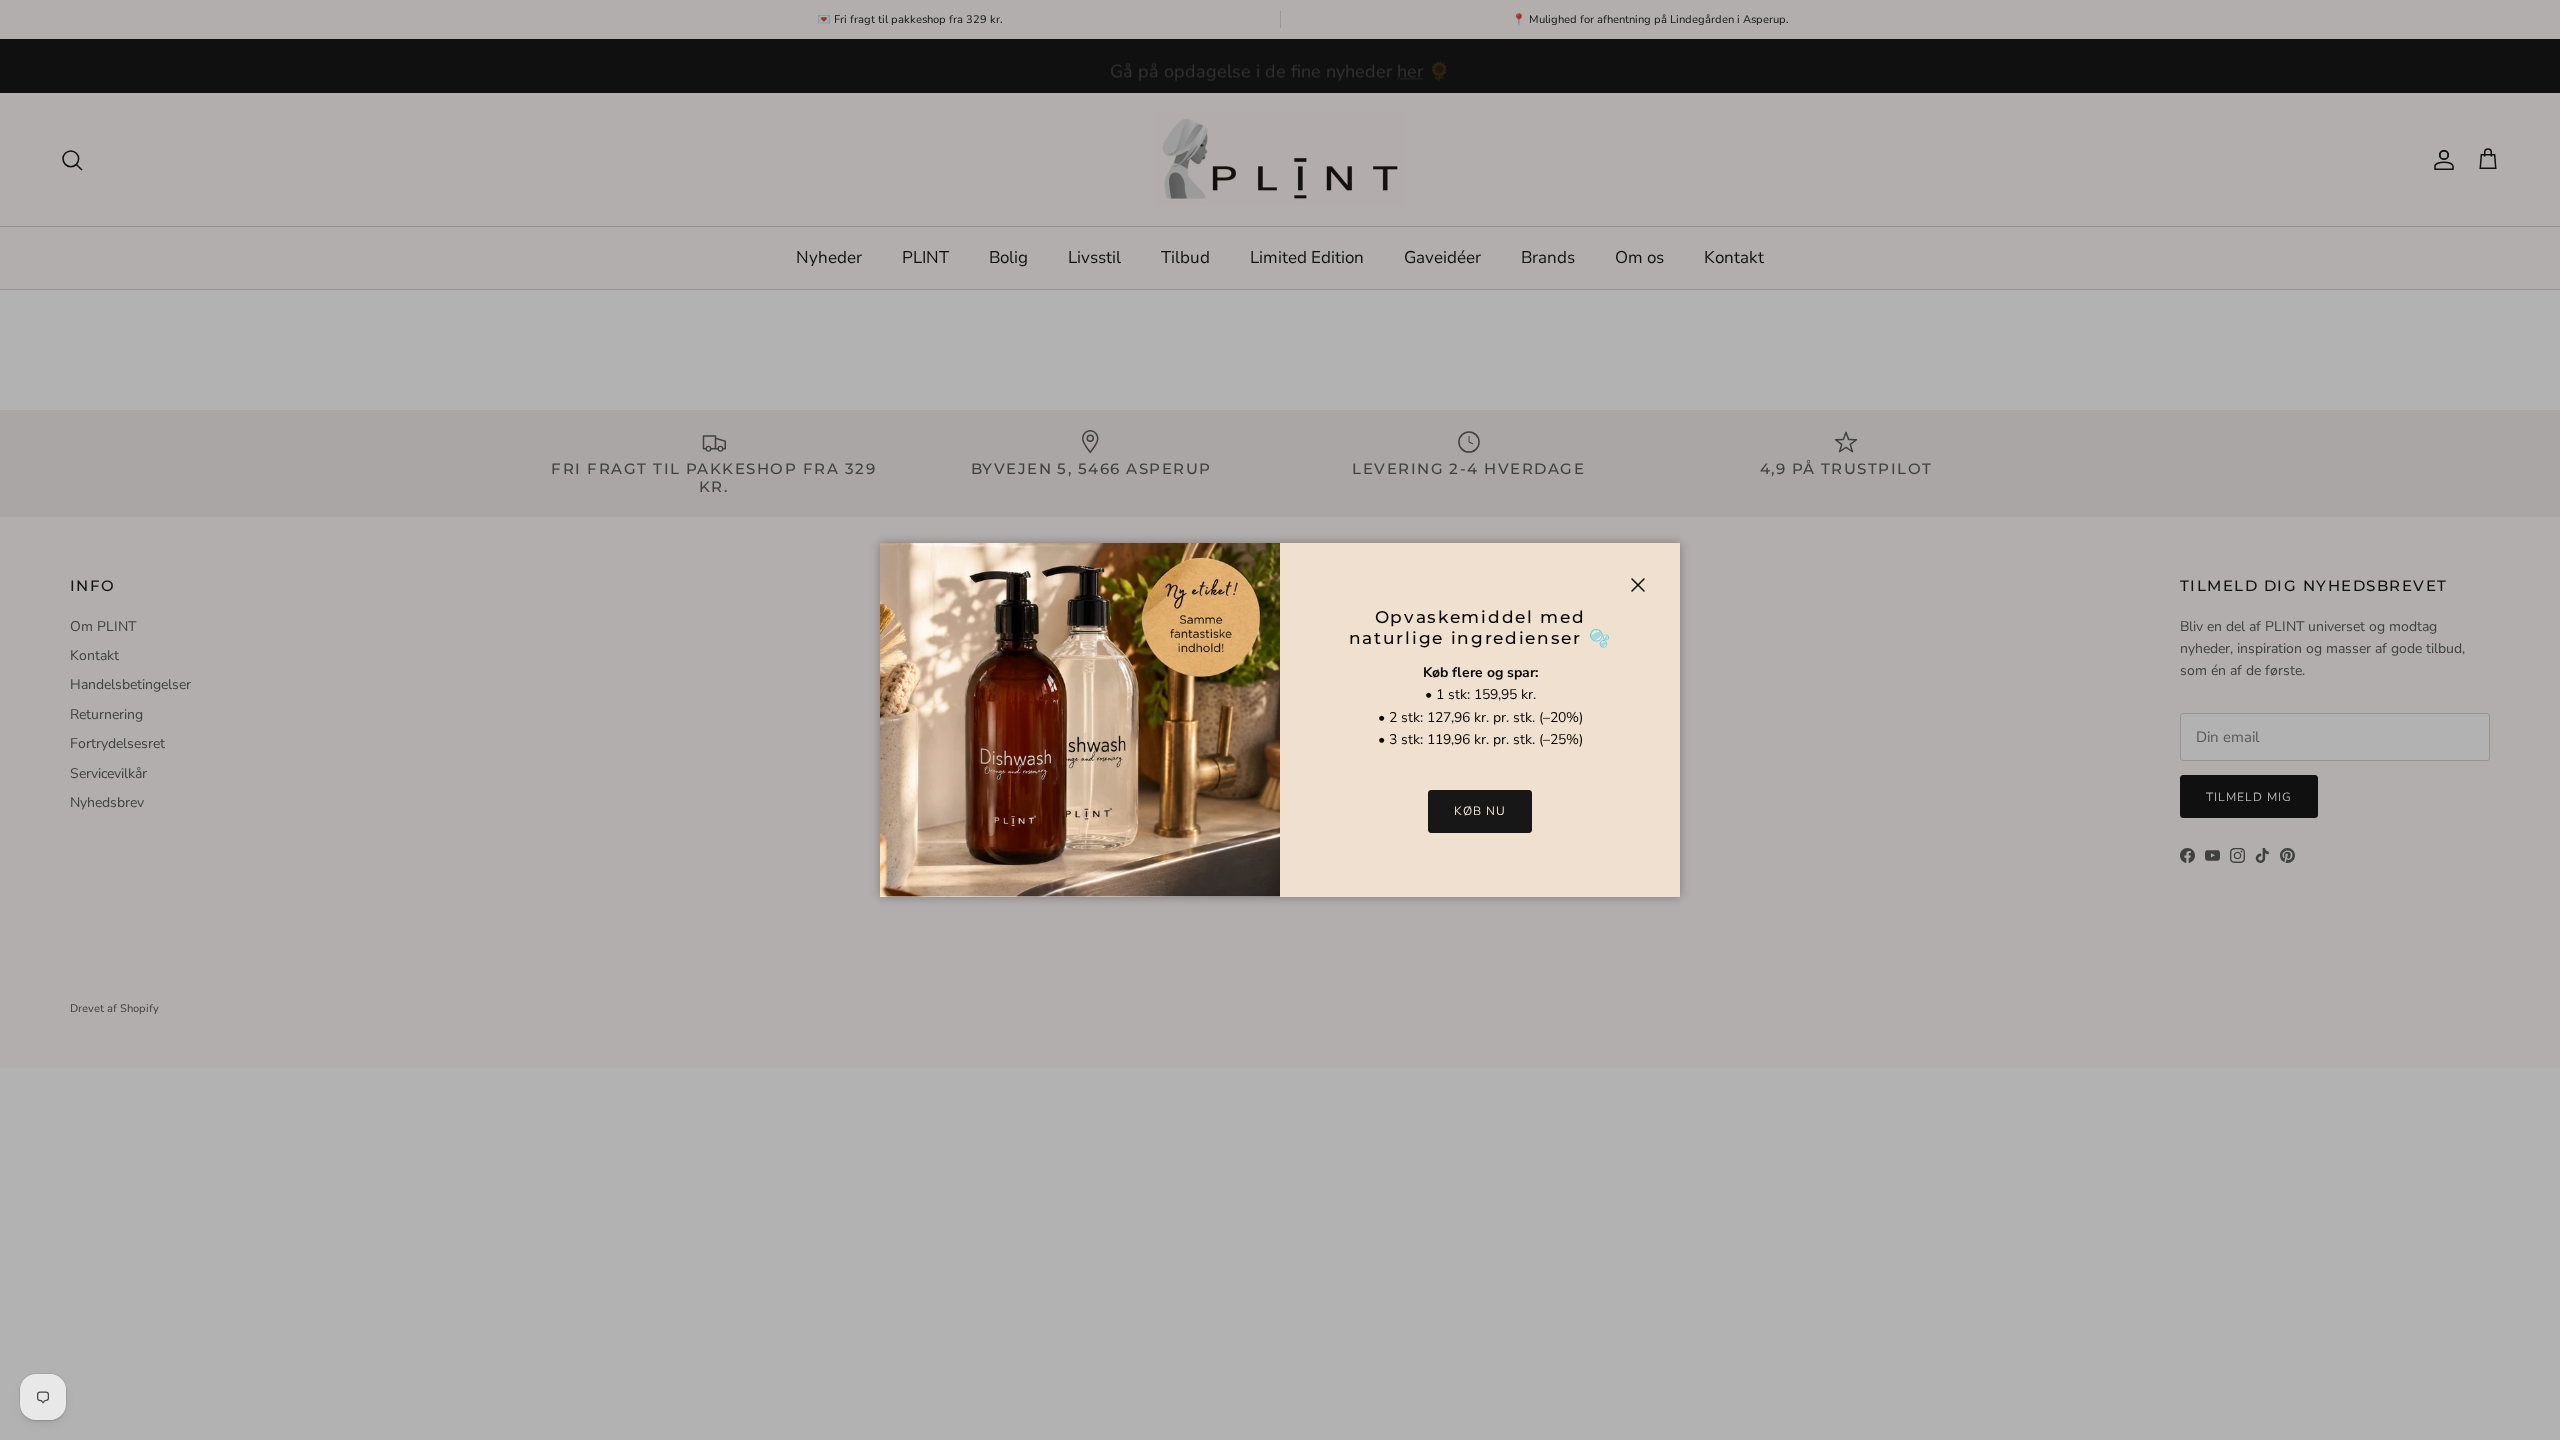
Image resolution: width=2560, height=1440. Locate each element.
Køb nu (1480, 811)
